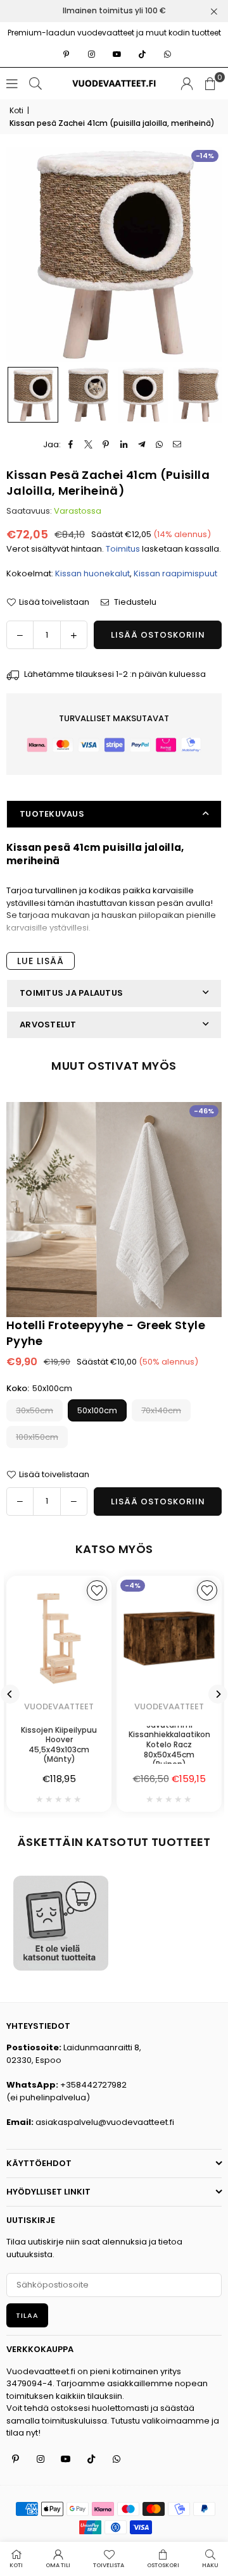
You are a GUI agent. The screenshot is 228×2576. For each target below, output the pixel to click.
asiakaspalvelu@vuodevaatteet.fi (105, 2122)
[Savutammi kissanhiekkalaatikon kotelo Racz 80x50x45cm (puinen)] (169, 1638)
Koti (16, 110)
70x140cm (161, 1410)
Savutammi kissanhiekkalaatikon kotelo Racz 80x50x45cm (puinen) (169, 1745)
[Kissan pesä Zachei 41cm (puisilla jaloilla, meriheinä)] (33, 395)
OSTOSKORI (163, 2565)
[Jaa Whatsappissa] (159, 445)
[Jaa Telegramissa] (142, 445)
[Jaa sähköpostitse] (177, 445)
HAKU (210, 2565)
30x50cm (35, 1410)
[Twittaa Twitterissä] (88, 445)
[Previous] (10, 1694)
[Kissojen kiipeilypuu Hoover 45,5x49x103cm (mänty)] (59, 1638)
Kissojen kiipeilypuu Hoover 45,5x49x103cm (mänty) (59, 1745)
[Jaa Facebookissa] (71, 445)
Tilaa (27, 2315)
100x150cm (37, 1437)
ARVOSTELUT (48, 1025)
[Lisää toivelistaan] (207, 1590)
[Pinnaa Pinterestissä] (106, 445)
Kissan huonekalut (92, 573)
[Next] (218, 1694)
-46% (204, 1111)
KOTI (16, 2565)
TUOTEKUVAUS (52, 814)
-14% (205, 156)
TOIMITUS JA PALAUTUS (71, 993)
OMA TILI (58, 2565)
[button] (210, 84)
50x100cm (97, 1410)
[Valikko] (12, 83)
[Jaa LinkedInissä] (124, 445)
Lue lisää (41, 961)
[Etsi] (35, 83)
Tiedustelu (134, 602)
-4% (133, 1585)
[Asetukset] (187, 84)
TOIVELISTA (109, 2565)
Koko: (39, 1388)
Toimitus (123, 549)
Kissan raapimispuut (175, 573)
